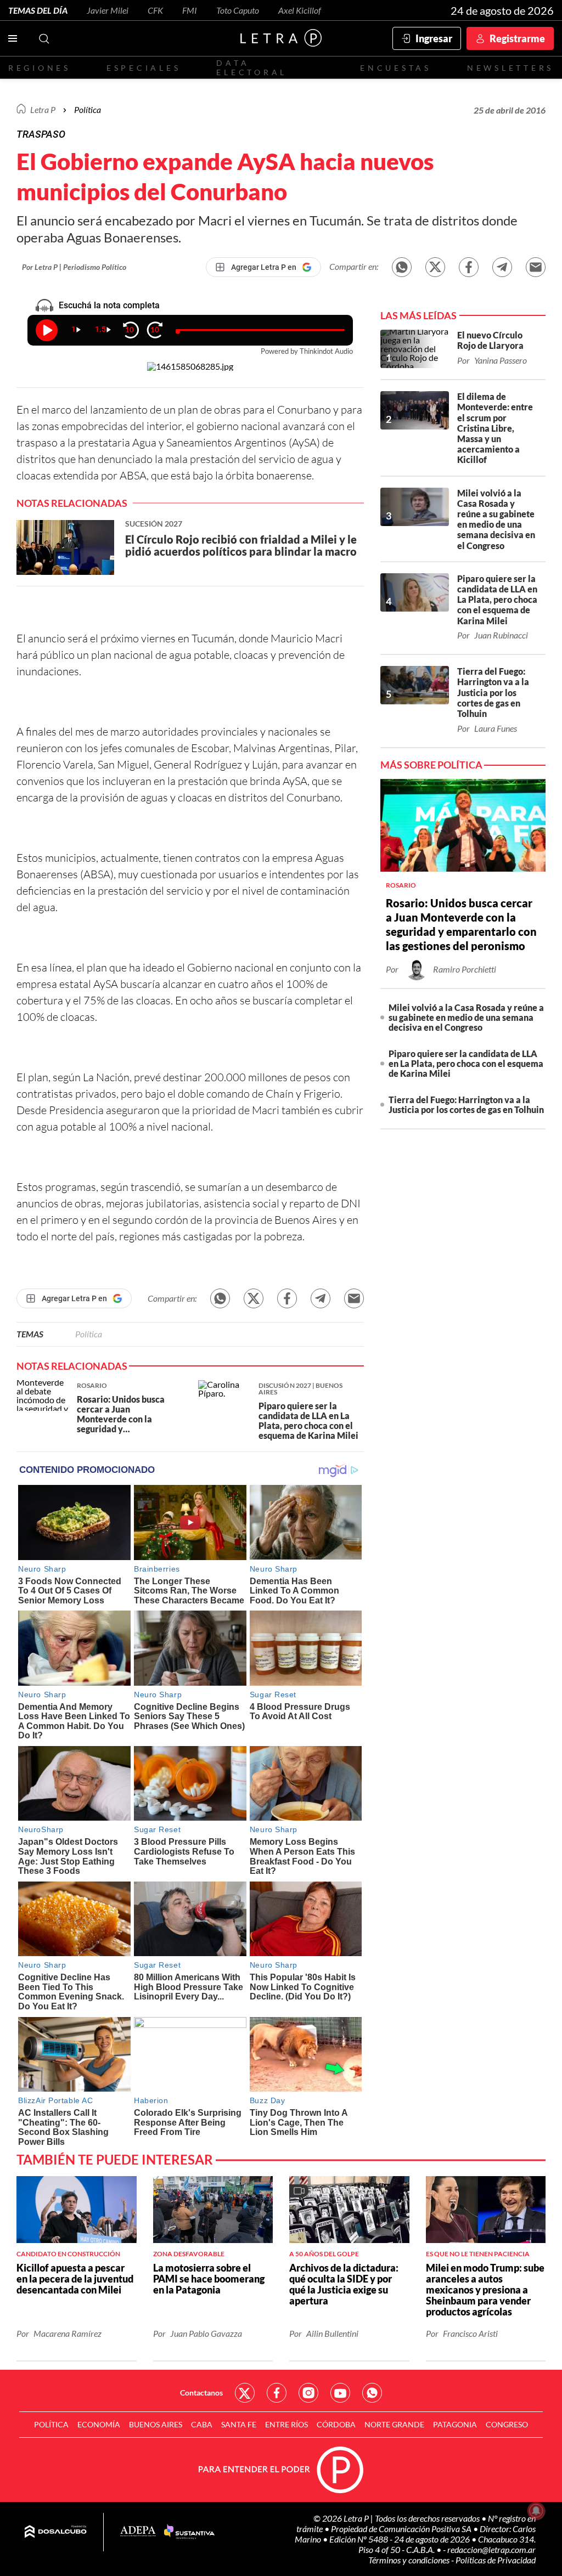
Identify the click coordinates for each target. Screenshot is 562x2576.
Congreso (507, 2424)
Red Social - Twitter (245, 2393)
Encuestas (396, 68)
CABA (202, 2424)
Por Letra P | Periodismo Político (74, 267)
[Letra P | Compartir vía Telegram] (502, 267)
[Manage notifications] (536, 2511)
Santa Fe (239, 2424)
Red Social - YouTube (340, 2393)
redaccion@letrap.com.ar (491, 2549)
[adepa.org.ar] (138, 2532)
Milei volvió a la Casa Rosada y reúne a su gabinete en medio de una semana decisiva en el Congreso (466, 1017)
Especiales (144, 68)
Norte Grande (394, 2424)
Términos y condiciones (410, 2560)
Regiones (40, 68)
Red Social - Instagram (308, 2393)
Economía (99, 2424)
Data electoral (252, 67)
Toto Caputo (238, 10)
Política (88, 109)
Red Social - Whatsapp (372, 2393)
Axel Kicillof (300, 10)
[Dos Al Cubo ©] (56, 2532)
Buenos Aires (156, 2424)
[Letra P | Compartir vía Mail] (536, 267)
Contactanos (201, 2393)
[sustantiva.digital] (189, 2532)
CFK (155, 10)
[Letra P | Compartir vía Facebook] (469, 267)
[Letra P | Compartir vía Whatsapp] (402, 267)
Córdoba (336, 2424)
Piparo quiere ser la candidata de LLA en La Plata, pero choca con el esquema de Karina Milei (466, 1063)
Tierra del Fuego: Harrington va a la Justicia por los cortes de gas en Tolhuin (466, 1105)
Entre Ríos (286, 2424)
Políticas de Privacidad (496, 2560)
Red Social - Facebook (277, 2393)
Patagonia (455, 2424)
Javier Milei (108, 10)
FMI (190, 10)
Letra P (43, 109)
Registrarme (517, 38)
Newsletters (510, 68)
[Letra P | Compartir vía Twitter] (435, 267)
